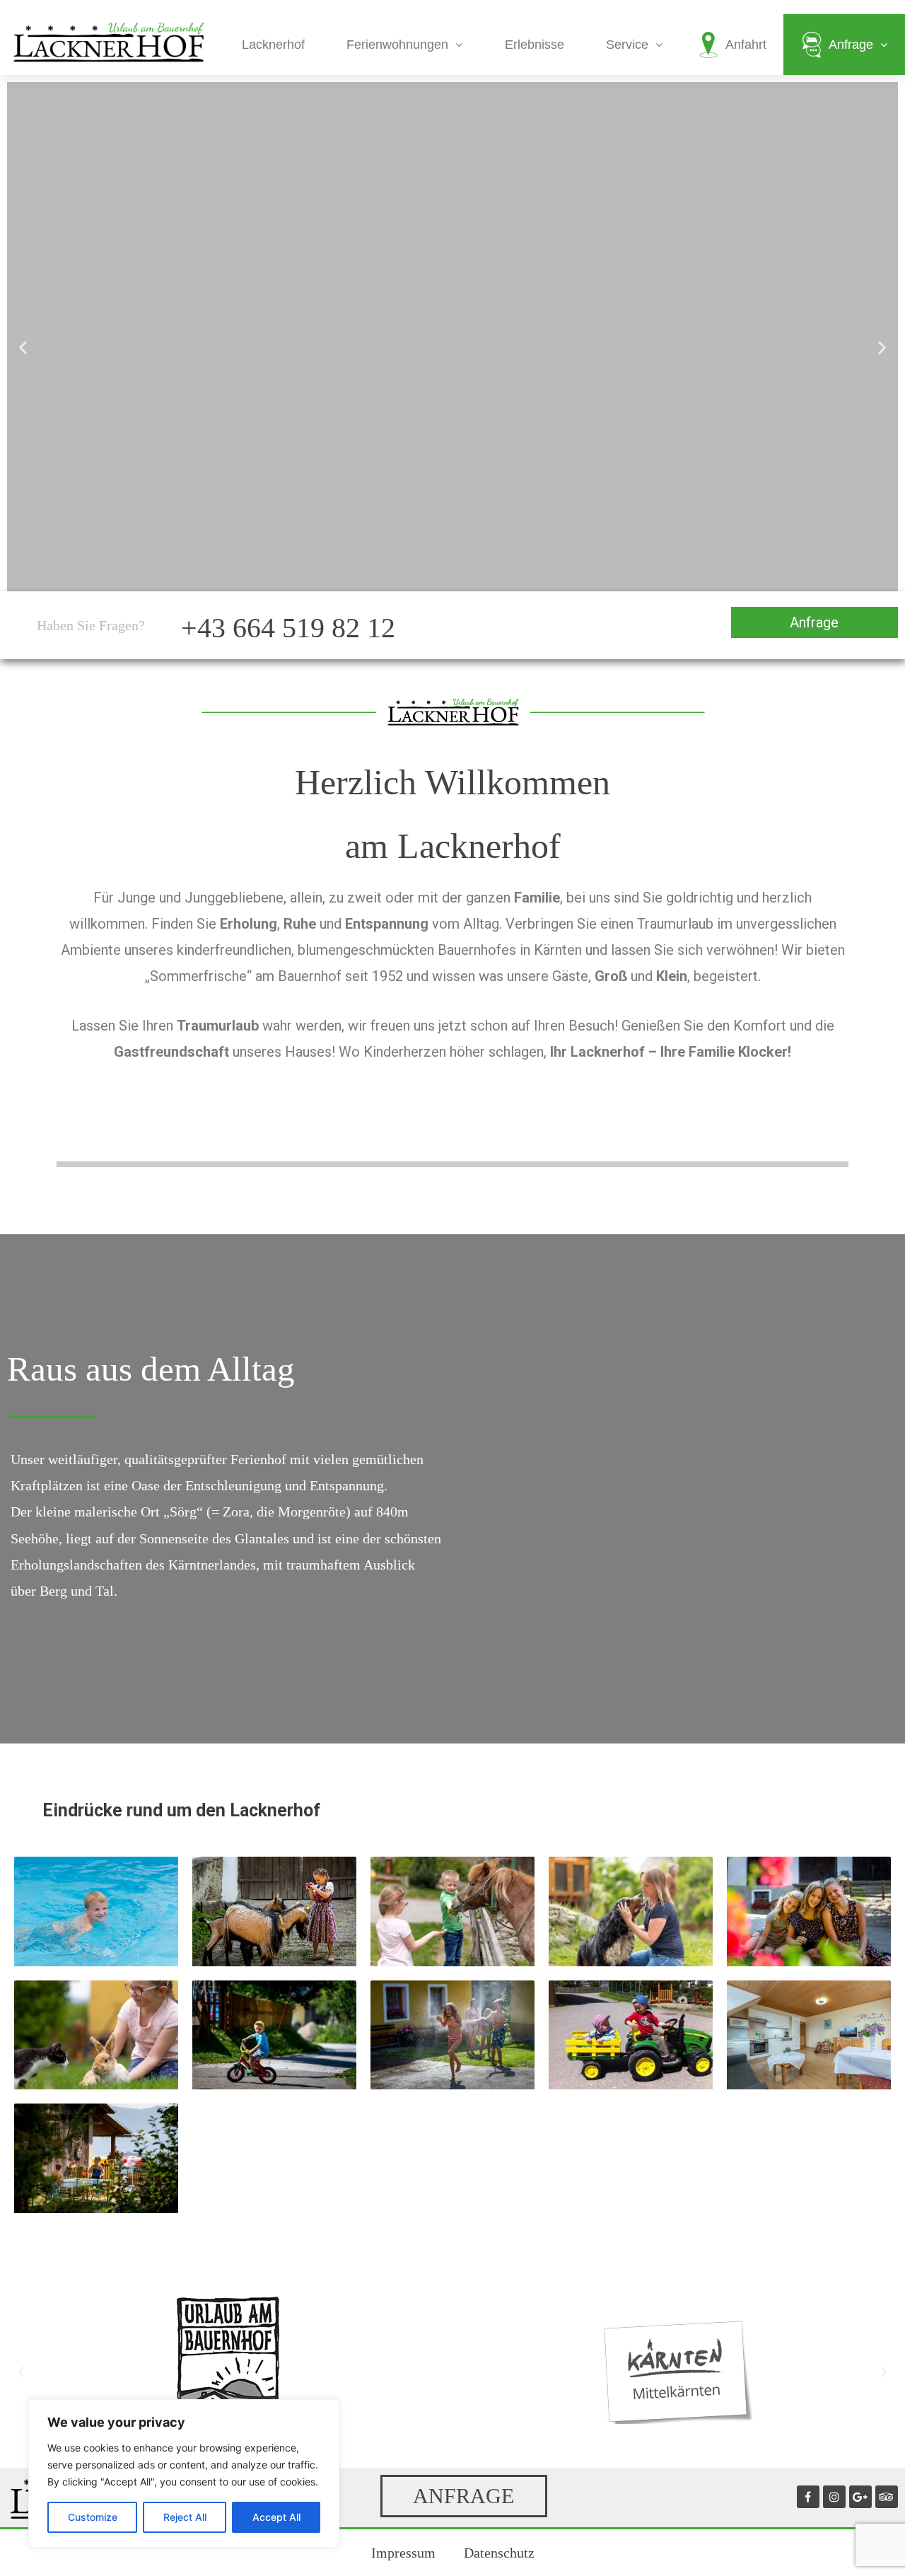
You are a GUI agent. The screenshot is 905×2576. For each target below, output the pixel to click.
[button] (23, 348)
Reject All (185, 2517)
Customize (93, 2517)
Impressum (403, 2553)
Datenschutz (499, 2553)
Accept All (276, 2517)
